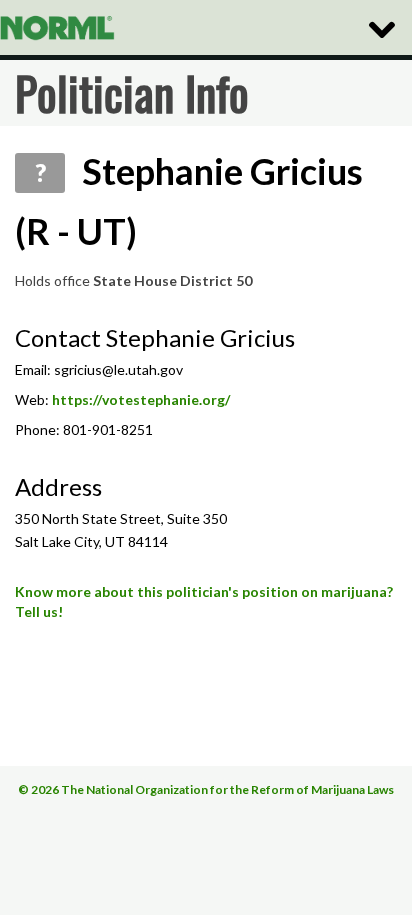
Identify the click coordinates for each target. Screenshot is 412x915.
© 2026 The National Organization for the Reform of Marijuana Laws (206, 789)
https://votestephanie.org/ (141, 399)
